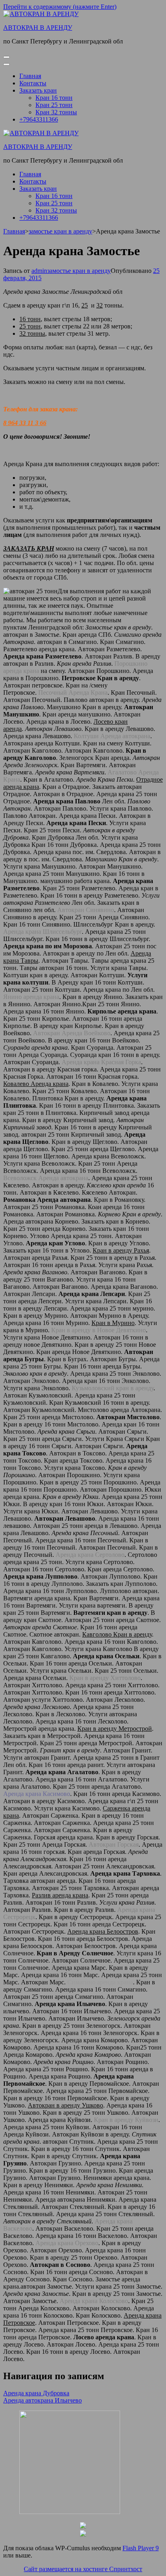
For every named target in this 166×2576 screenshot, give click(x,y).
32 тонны (32, 333)
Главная (30, 76)
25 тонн (30, 326)
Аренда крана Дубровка (36, 2393)
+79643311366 (39, 119)
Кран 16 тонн (54, 98)
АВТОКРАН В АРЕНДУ (38, 28)
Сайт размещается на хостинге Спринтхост (83, 2569)
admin (39, 271)
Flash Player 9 (141, 2548)
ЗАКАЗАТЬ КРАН (29, 548)
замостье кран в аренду (79, 271)
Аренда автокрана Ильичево (43, 2400)
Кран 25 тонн (54, 105)
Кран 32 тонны (56, 112)
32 (100, 305)
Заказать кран (38, 90)
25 (85, 305)
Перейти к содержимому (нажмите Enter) (60, 7)
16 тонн (30, 319)
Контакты (33, 83)
